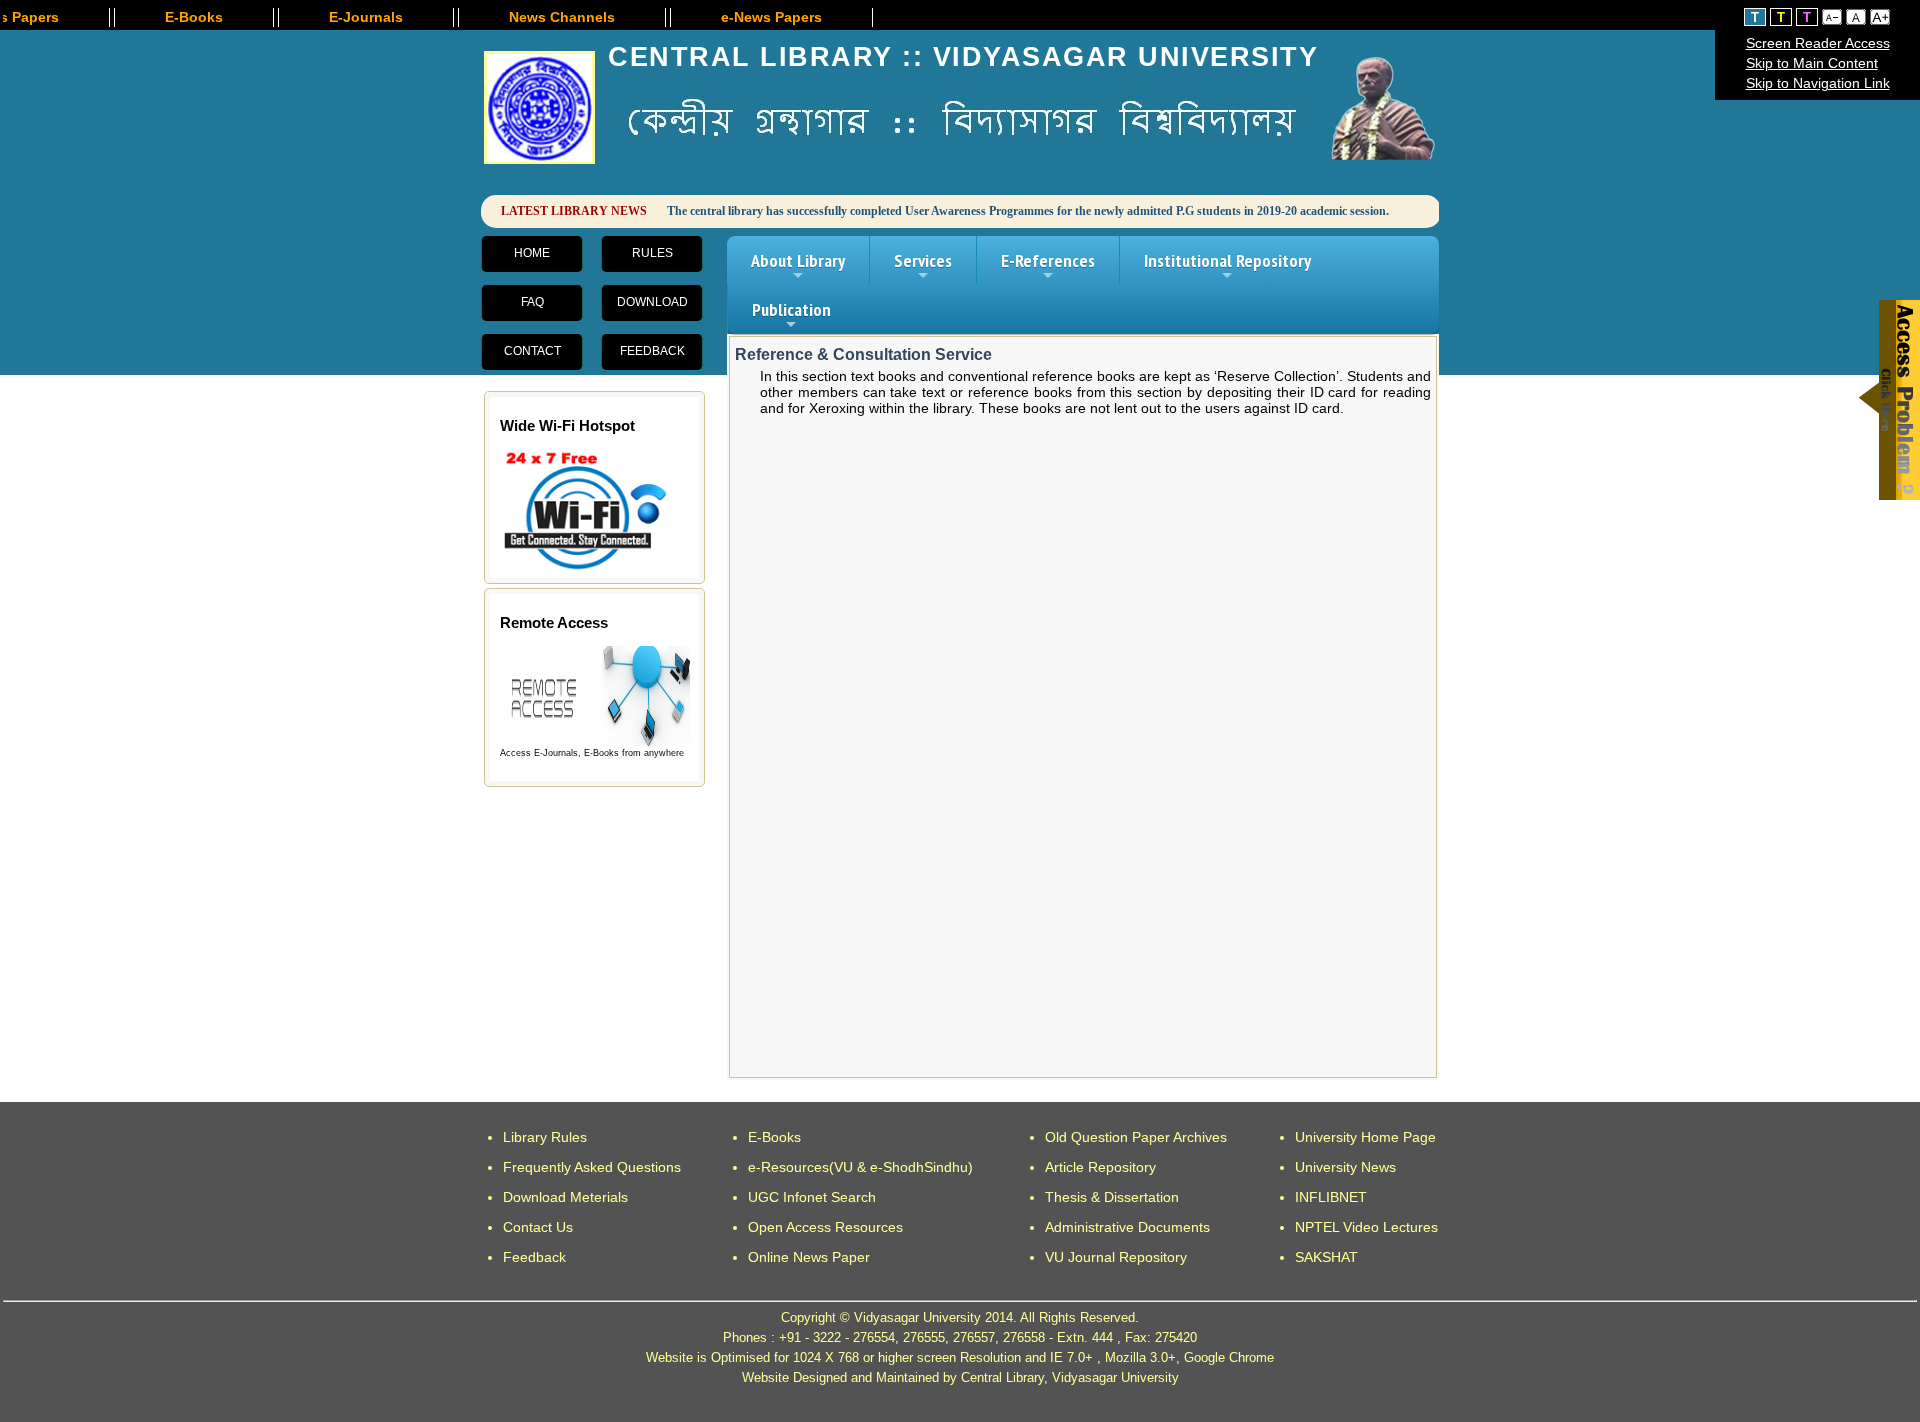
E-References (1048, 267)
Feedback (652, 351)
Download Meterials (565, 1197)
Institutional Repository (1227, 267)
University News (1345, 1167)
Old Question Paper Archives (1136, 1137)
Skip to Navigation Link (1818, 83)
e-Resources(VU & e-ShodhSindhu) (860, 1167)
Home (532, 253)
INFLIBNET (1331, 1197)
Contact (532, 351)
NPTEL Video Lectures (1366, 1227)
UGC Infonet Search (812, 1197)
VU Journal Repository (1116, 1257)
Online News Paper (809, 1257)
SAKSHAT (1326, 1257)
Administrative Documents (1127, 1227)
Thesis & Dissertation (1112, 1197)
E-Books (774, 1137)
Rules (652, 253)
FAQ (532, 302)
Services (923, 267)
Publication (791, 316)
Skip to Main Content (1812, 63)
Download (652, 302)
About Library (798, 267)
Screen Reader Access (1818, 43)
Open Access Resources (825, 1227)
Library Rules (545, 1137)
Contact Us (538, 1227)
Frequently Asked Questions (592, 1167)
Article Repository (1100, 1167)
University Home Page (1365, 1137)
